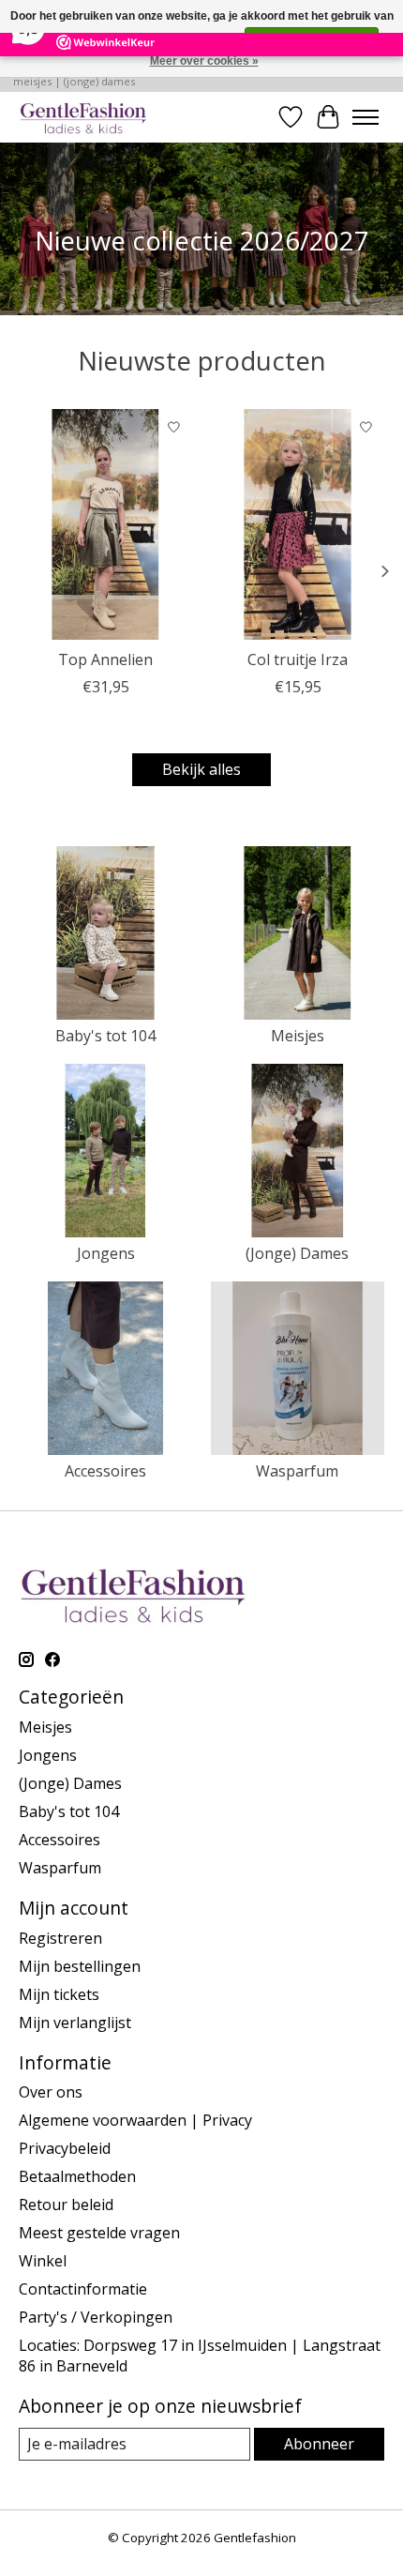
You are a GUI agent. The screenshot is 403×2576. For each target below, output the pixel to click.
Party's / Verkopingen (96, 2317)
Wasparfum (297, 1471)
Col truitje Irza (298, 659)
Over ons (51, 2092)
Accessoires (105, 1471)
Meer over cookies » (204, 61)
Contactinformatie (83, 2289)
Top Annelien (105, 659)
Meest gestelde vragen (99, 2233)
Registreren (60, 1938)
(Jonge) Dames (297, 1253)
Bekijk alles (201, 769)
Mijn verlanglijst (75, 2023)
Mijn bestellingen (80, 1966)
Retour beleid (66, 2205)
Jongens (106, 1253)
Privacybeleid (65, 2148)
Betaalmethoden (77, 2176)
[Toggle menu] (366, 117)
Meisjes (298, 1036)
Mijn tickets (59, 1994)
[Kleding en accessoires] (83, 117)
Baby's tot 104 (105, 1036)
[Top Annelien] (105, 524)
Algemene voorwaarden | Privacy (135, 2120)
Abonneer (319, 2444)
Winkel (43, 2261)
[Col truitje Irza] (298, 524)
